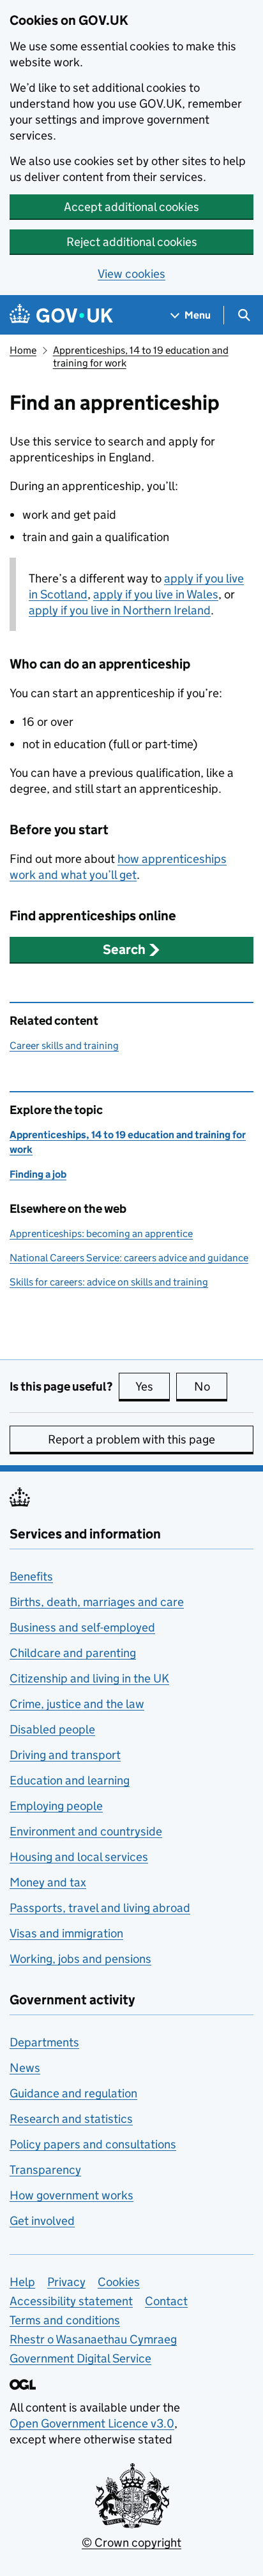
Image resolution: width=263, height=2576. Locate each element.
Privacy (66, 2282)
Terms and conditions (65, 2320)
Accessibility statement (71, 2301)
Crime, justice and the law (77, 1704)
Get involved (42, 2221)
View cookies (131, 274)
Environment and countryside (86, 1831)
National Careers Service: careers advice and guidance (129, 1258)
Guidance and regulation (73, 2093)
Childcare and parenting (73, 1653)
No (211, 1386)
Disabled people (52, 1729)
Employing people (56, 1806)
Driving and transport (65, 1755)
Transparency (45, 2170)
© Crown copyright (131, 2543)
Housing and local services (79, 1857)
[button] (131, 950)
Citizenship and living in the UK (89, 1678)
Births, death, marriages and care (97, 1602)
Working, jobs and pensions (80, 1959)
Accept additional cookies (131, 207)
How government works (71, 2195)
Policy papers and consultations (93, 2144)
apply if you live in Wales (156, 594)
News (25, 2068)
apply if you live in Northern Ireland (120, 610)
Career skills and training (64, 1046)
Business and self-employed (82, 1627)
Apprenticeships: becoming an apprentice (101, 1234)
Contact (166, 2301)
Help (22, 2282)
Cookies (119, 2282)
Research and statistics (71, 2119)
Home (23, 350)
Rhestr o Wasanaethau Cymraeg (93, 2339)
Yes (153, 1386)
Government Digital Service (80, 2358)
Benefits (31, 1576)
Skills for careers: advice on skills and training (109, 1282)
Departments (44, 2042)
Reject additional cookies (132, 242)
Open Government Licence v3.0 (92, 2423)
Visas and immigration (66, 1933)
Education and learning (70, 1780)
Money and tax (48, 1882)
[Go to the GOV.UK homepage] (61, 315)
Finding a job (38, 1174)
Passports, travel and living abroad (100, 1908)
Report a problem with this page (131, 1439)
